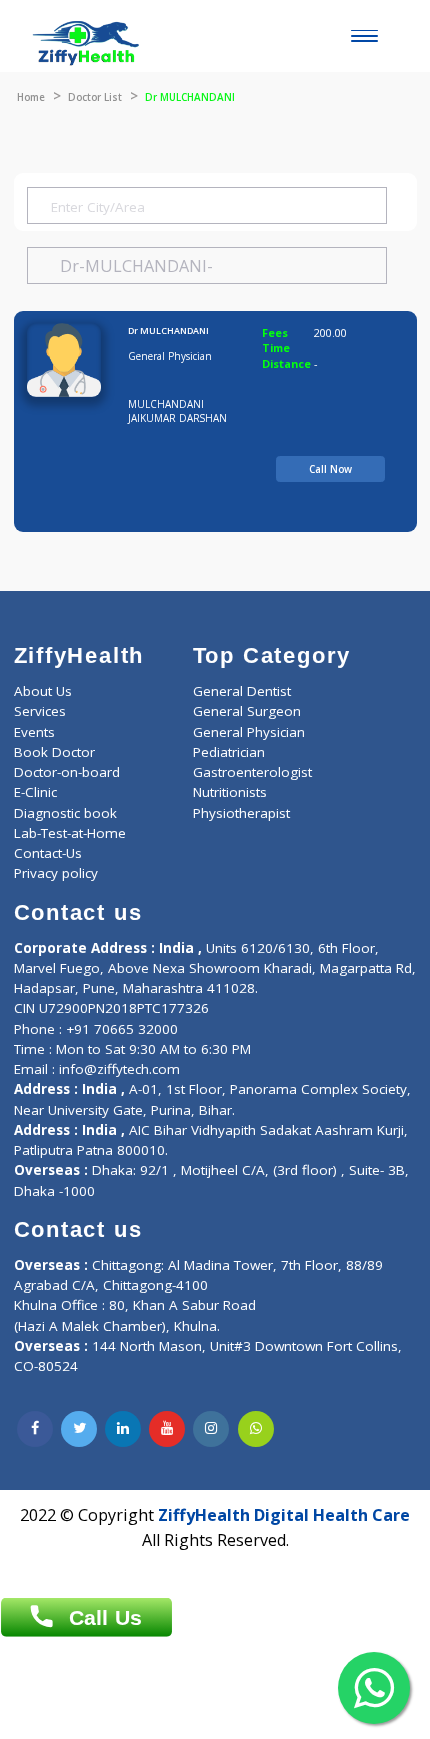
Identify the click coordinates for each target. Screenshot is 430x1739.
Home (31, 97)
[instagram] (211, 1429)
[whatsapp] (256, 1429)
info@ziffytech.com (119, 1069)
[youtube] (167, 1429)
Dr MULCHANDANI (168, 330)
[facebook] (35, 1429)
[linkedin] (123, 1429)
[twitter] (79, 1429)
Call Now (330, 469)
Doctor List (95, 97)
